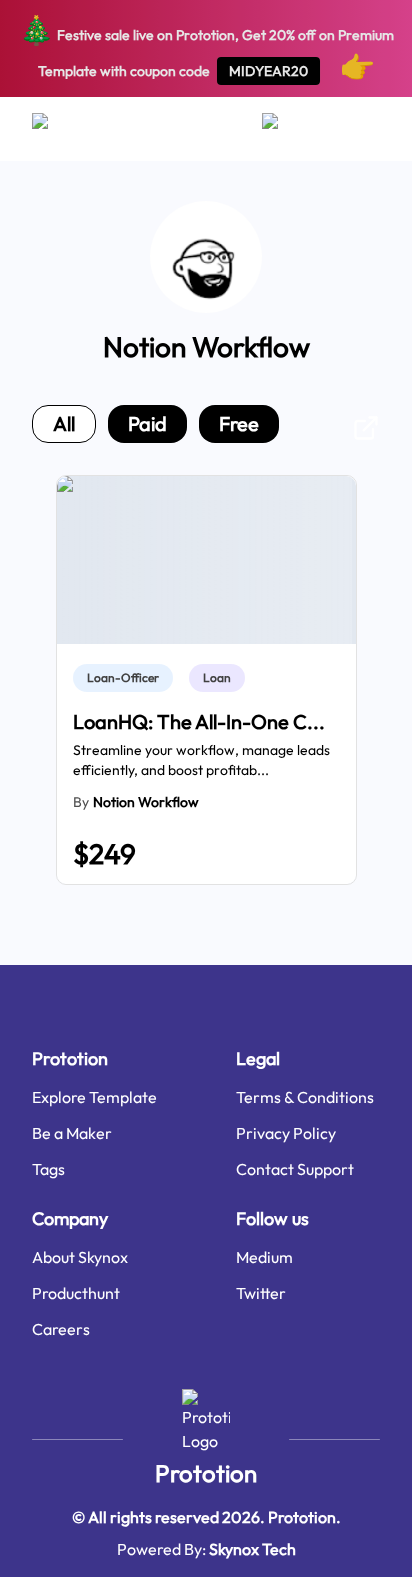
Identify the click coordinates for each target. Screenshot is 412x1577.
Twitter (261, 1293)
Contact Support (295, 1169)
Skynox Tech (252, 1549)
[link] (127, 678)
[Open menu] (59, 129)
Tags (48, 1169)
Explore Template (94, 1097)
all (64, 423)
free (239, 423)
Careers (61, 1329)
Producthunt (76, 1293)
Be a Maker (72, 1133)
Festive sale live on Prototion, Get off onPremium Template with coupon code (206, 47)
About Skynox (80, 1257)
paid (147, 423)
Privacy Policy (286, 1133)
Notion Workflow (146, 802)
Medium (264, 1257)
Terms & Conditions (305, 1097)
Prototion (206, 1473)
